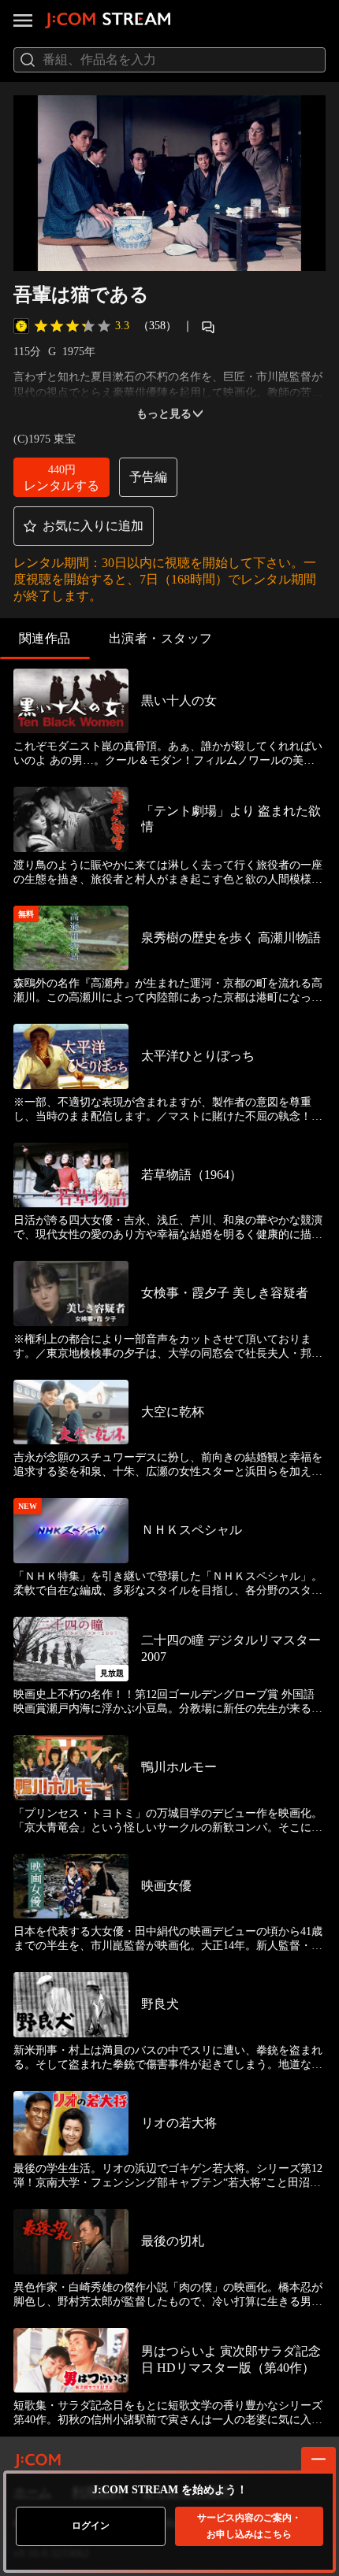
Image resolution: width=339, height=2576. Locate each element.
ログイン (91, 2526)
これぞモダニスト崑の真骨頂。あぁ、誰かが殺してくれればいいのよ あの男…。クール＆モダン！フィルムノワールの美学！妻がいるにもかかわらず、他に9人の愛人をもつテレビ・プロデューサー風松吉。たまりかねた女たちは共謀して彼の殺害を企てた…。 (168, 754)
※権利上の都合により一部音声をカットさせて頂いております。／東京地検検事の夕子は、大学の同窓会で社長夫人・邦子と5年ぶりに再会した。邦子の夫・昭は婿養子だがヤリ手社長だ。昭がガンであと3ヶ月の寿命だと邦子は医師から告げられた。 (168, 1347)
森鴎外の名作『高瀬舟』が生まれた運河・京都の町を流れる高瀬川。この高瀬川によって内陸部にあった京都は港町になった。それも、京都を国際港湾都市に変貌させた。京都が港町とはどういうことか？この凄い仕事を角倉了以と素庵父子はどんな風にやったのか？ (168, 991)
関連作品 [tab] (45, 638)
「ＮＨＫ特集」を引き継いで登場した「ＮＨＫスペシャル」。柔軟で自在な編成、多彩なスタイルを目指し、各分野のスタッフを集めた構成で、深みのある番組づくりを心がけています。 (168, 1584)
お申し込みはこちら (249, 2526)
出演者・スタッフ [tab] (161, 638)
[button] (61, 477)
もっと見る (164, 414)
